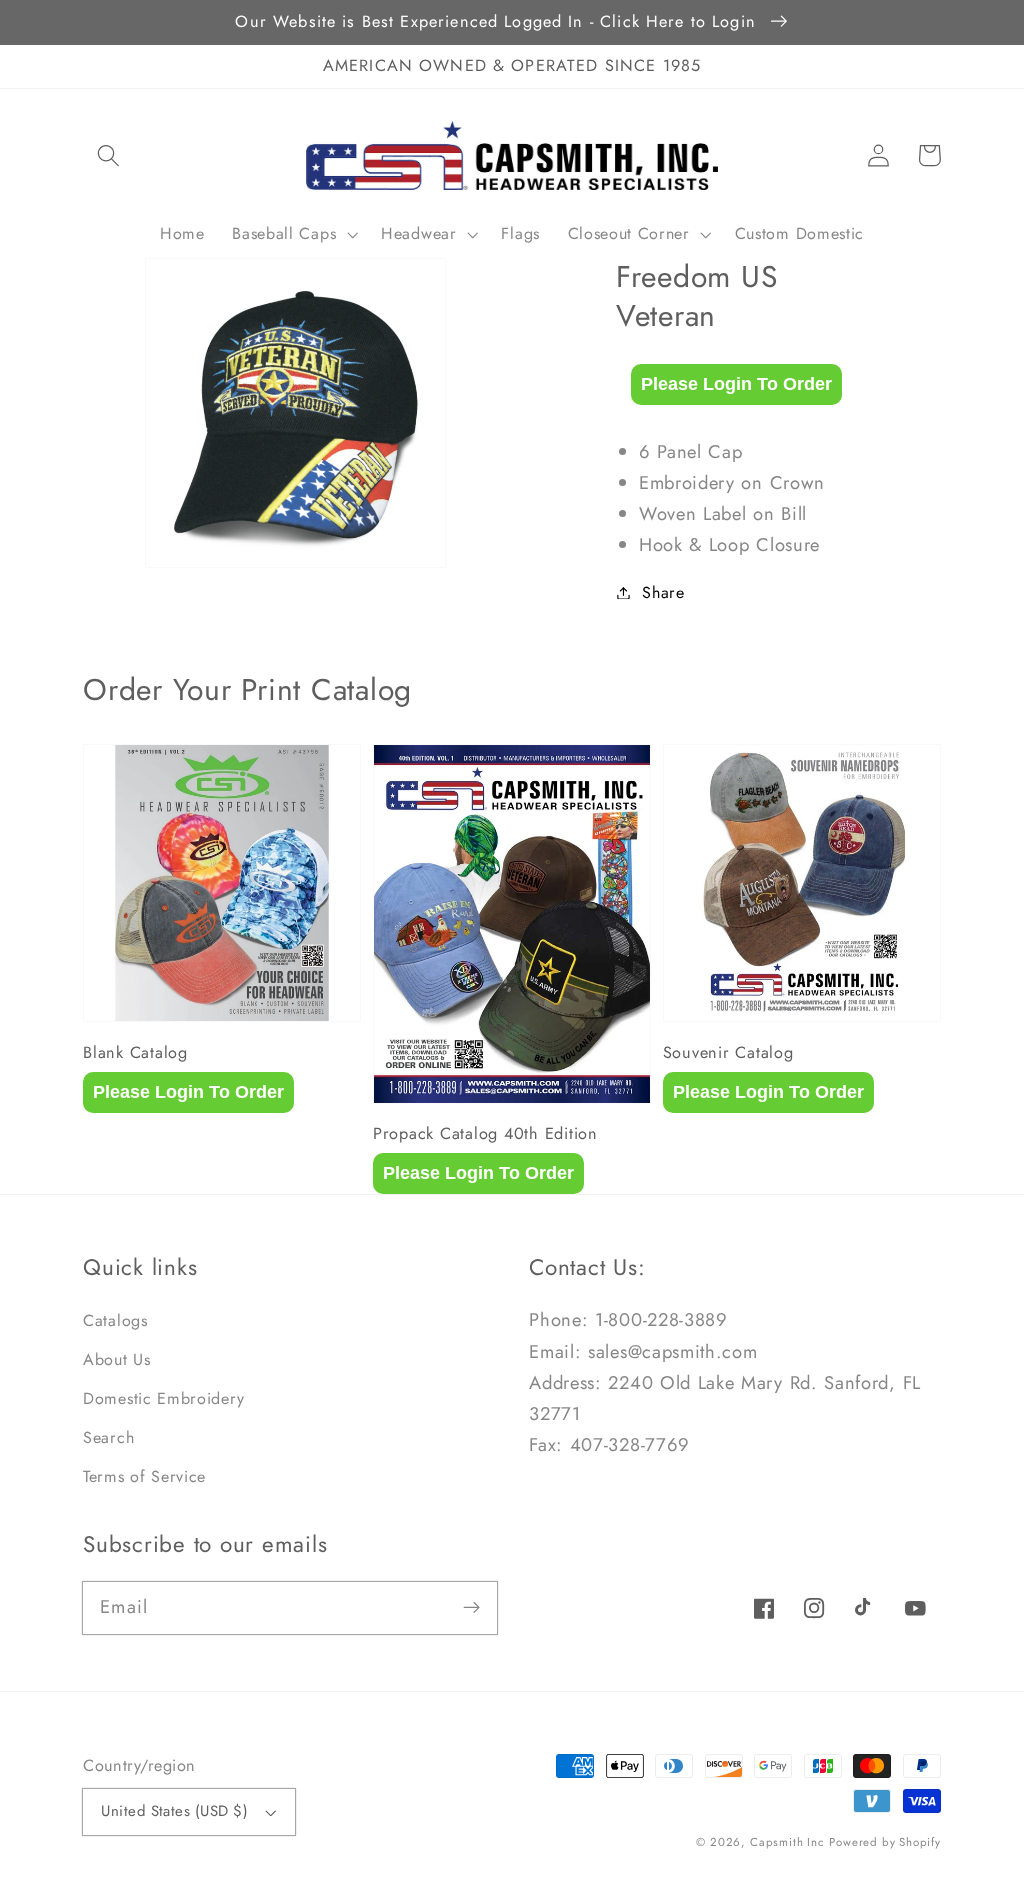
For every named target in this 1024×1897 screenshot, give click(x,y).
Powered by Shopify (885, 1842)
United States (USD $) (174, 1811)
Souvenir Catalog (728, 1053)
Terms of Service (144, 1476)
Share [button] (663, 592)
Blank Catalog (135, 1053)
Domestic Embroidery (163, 1398)
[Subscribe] (472, 1607)
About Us (117, 1359)
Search (108, 1437)
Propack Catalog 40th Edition (485, 1134)
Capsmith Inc (787, 1842)
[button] (108, 155)
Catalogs (115, 1320)
